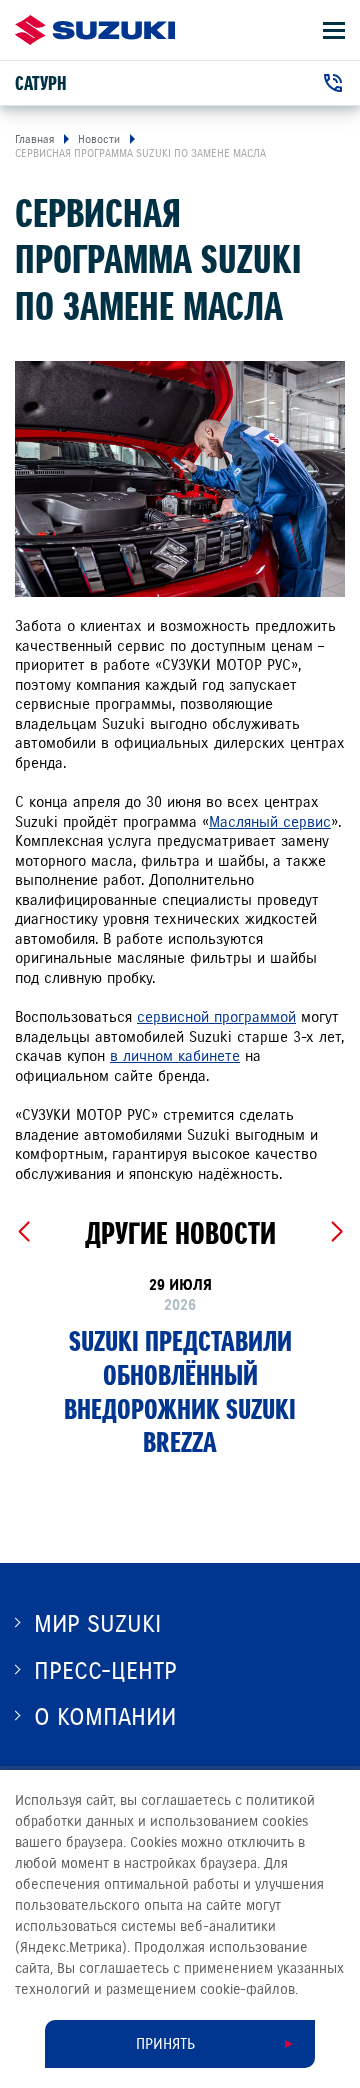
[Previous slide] (23, 1232)
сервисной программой (216, 1017)
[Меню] (334, 30)
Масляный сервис (270, 822)
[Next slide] (336, 1232)
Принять (165, 2044)
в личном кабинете (175, 1056)
